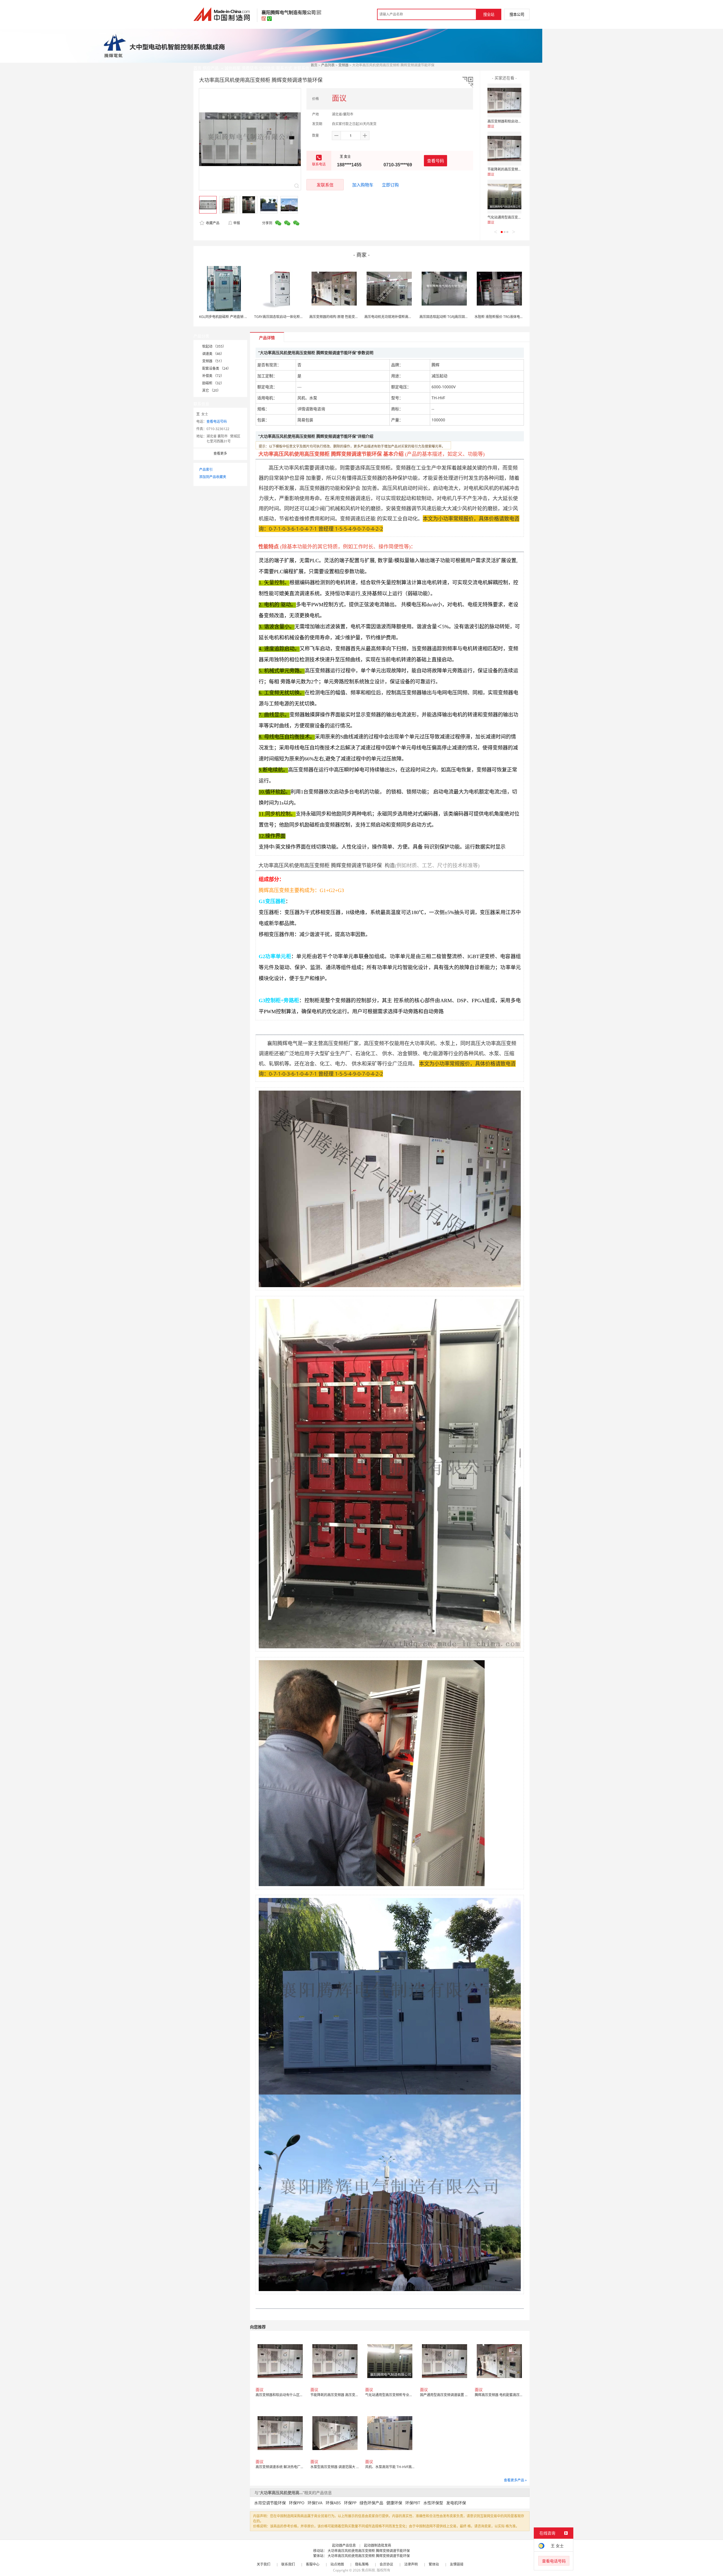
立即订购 (390, 185)
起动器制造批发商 (378, 2545)
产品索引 (206, 469)
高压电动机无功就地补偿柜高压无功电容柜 (397, 317)
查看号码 (435, 161)
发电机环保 (456, 2503)
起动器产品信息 (344, 2545)
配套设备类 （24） (216, 368)
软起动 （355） (214, 346)
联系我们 (288, 2564)
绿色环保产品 (371, 2503)
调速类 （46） (213, 354)
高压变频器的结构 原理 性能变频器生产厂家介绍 (346, 317)
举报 (237, 223)
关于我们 (263, 2564)
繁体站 (434, 2564)
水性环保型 (433, 2503)
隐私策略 (362, 2564)
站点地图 (337, 2564)
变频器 (343, 65)
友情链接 (457, 2564)
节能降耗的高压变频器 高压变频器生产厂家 (520, 169)
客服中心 (313, 2564)
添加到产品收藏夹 (213, 477)
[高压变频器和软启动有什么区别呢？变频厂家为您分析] (504, 101)
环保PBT (413, 2503)
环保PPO (297, 2503)
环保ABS (333, 2503)
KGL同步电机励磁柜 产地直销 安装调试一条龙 (234, 317)
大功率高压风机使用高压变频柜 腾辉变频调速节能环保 (369, 2551)
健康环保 (394, 2503)
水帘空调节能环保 (270, 2503)
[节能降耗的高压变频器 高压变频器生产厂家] (504, 149)
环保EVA (315, 2503)
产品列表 (328, 65)
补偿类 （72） (213, 376)
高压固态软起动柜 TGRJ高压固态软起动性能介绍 (456, 317)
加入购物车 (363, 185)
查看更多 (220, 453)
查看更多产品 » (515, 2480)
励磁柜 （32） (213, 383)
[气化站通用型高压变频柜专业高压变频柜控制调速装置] (504, 197)
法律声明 (411, 2564)
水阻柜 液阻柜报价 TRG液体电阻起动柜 (504, 317)
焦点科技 (368, 2570)
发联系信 (325, 185)
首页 (314, 65)
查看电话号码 (217, 421)
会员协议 (386, 2564)
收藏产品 (212, 223)
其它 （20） (211, 390)
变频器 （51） (213, 361)
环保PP (350, 2503)
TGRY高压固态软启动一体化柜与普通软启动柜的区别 (294, 317)
